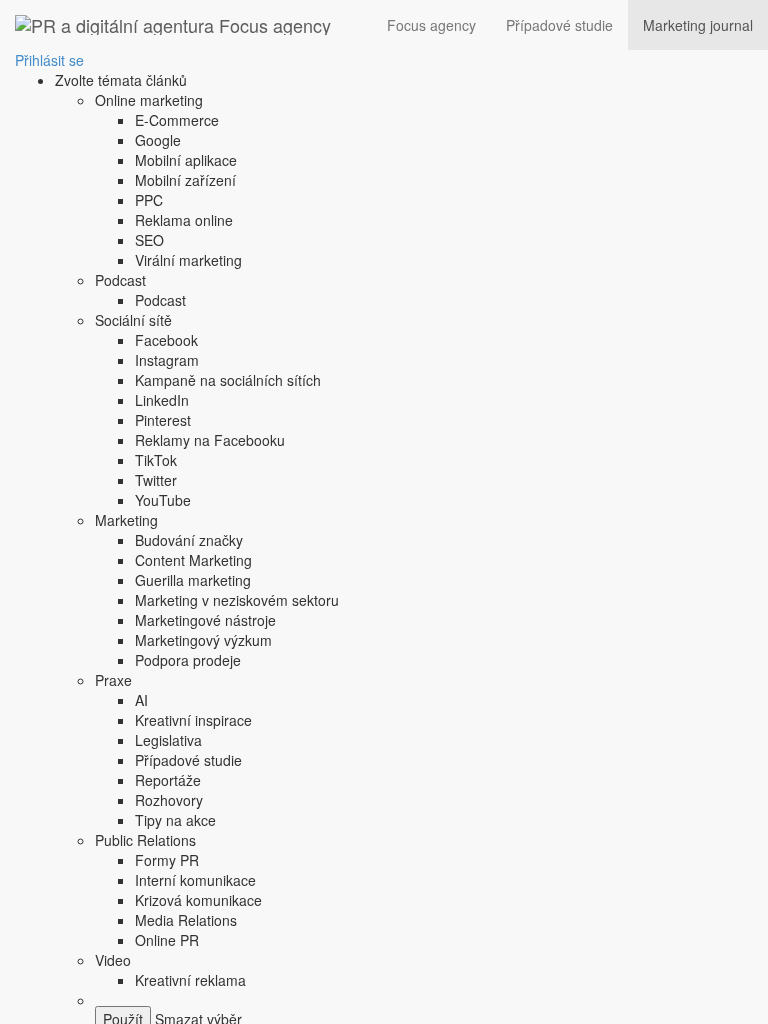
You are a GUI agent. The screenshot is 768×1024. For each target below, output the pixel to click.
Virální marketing (188, 260)
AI (141, 700)
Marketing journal (698, 25)
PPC (149, 200)
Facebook (166, 340)
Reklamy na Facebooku (210, 440)
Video (113, 960)
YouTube (163, 500)
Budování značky (189, 540)
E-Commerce (177, 120)
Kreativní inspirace (193, 720)
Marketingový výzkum (203, 640)
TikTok (156, 460)
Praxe (113, 680)
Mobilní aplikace (186, 160)
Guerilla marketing (193, 580)
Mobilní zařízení (185, 180)
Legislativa (168, 740)
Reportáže (168, 780)
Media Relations (186, 920)
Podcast (120, 280)
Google (158, 140)
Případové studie (559, 25)
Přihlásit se (49, 60)
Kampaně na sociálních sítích (228, 380)
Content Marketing (193, 560)
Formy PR (167, 860)
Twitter (156, 480)
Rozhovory (169, 800)
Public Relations (145, 840)
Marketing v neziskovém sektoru (237, 600)
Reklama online (184, 220)
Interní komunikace (195, 880)
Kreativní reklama (190, 980)
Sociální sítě (133, 320)
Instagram (167, 360)
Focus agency (431, 25)
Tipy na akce (175, 820)
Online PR (167, 940)
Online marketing (149, 100)
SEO (149, 240)
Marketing (126, 520)
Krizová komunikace (198, 900)
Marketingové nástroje (205, 620)
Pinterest (163, 420)
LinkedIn (162, 400)
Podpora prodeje (188, 660)
